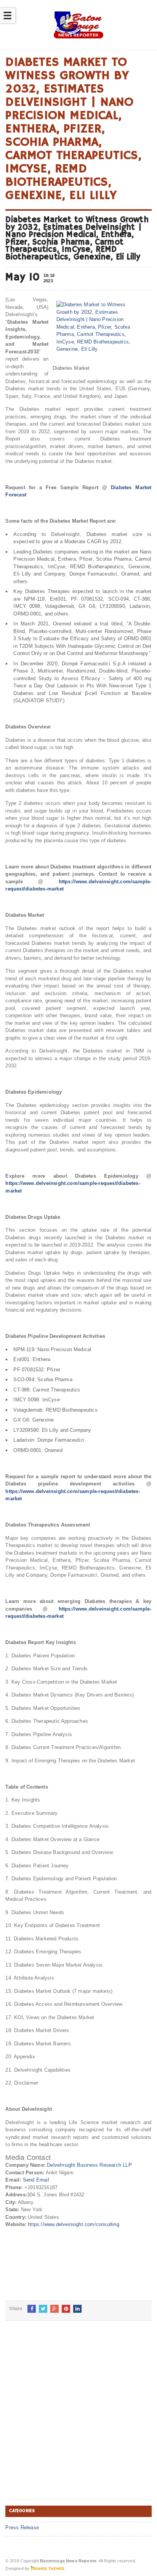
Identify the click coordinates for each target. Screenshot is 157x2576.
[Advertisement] (78, 2416)
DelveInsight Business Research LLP (89, 2165)
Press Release (22, 2528)
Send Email (36, 2180)
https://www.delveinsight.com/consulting (74, 2224)
